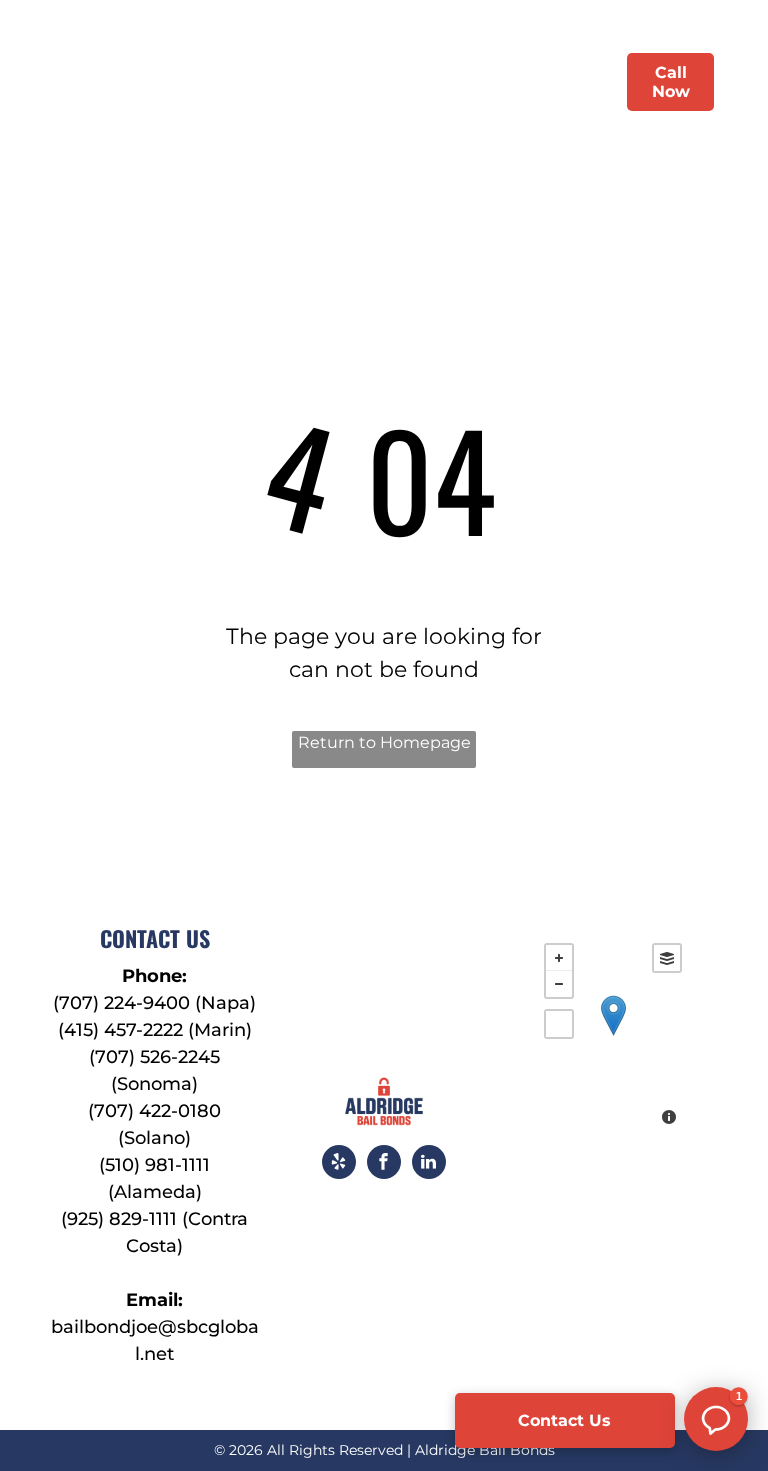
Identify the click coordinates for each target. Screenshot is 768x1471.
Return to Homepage (384, 742)
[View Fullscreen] (559, 1024)
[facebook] (384, 1164)
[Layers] (667, 958)
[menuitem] (241, 82)
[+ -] (613, 1036)
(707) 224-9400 (121, 1003)
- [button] (559, 984)
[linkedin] (429, 1164)
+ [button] (559, 958)
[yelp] (339, 1164)
